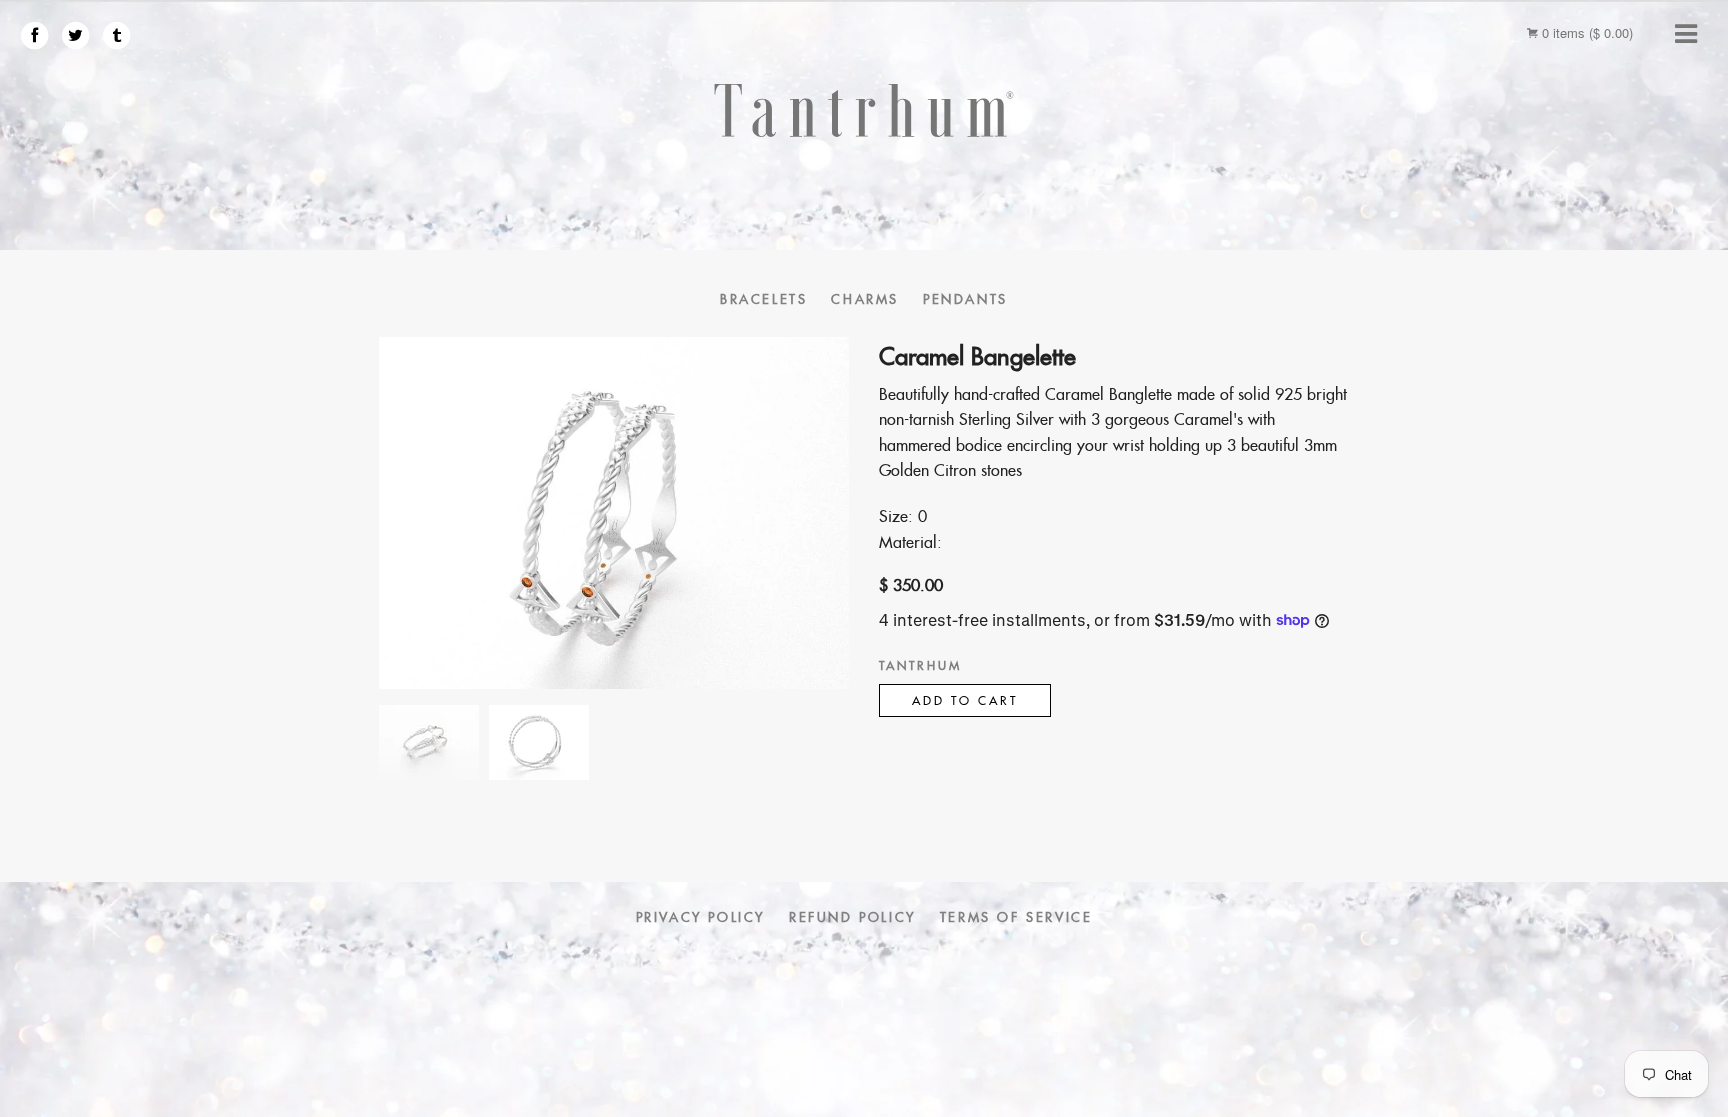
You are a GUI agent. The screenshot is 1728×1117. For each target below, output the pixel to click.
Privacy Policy (700, 917)
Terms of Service (1016, 917)
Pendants (965, 299)
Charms (865, 299)
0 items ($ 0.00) (1585, 32)
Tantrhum (920, 665)
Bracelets (763, 299)
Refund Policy (852, 917)
